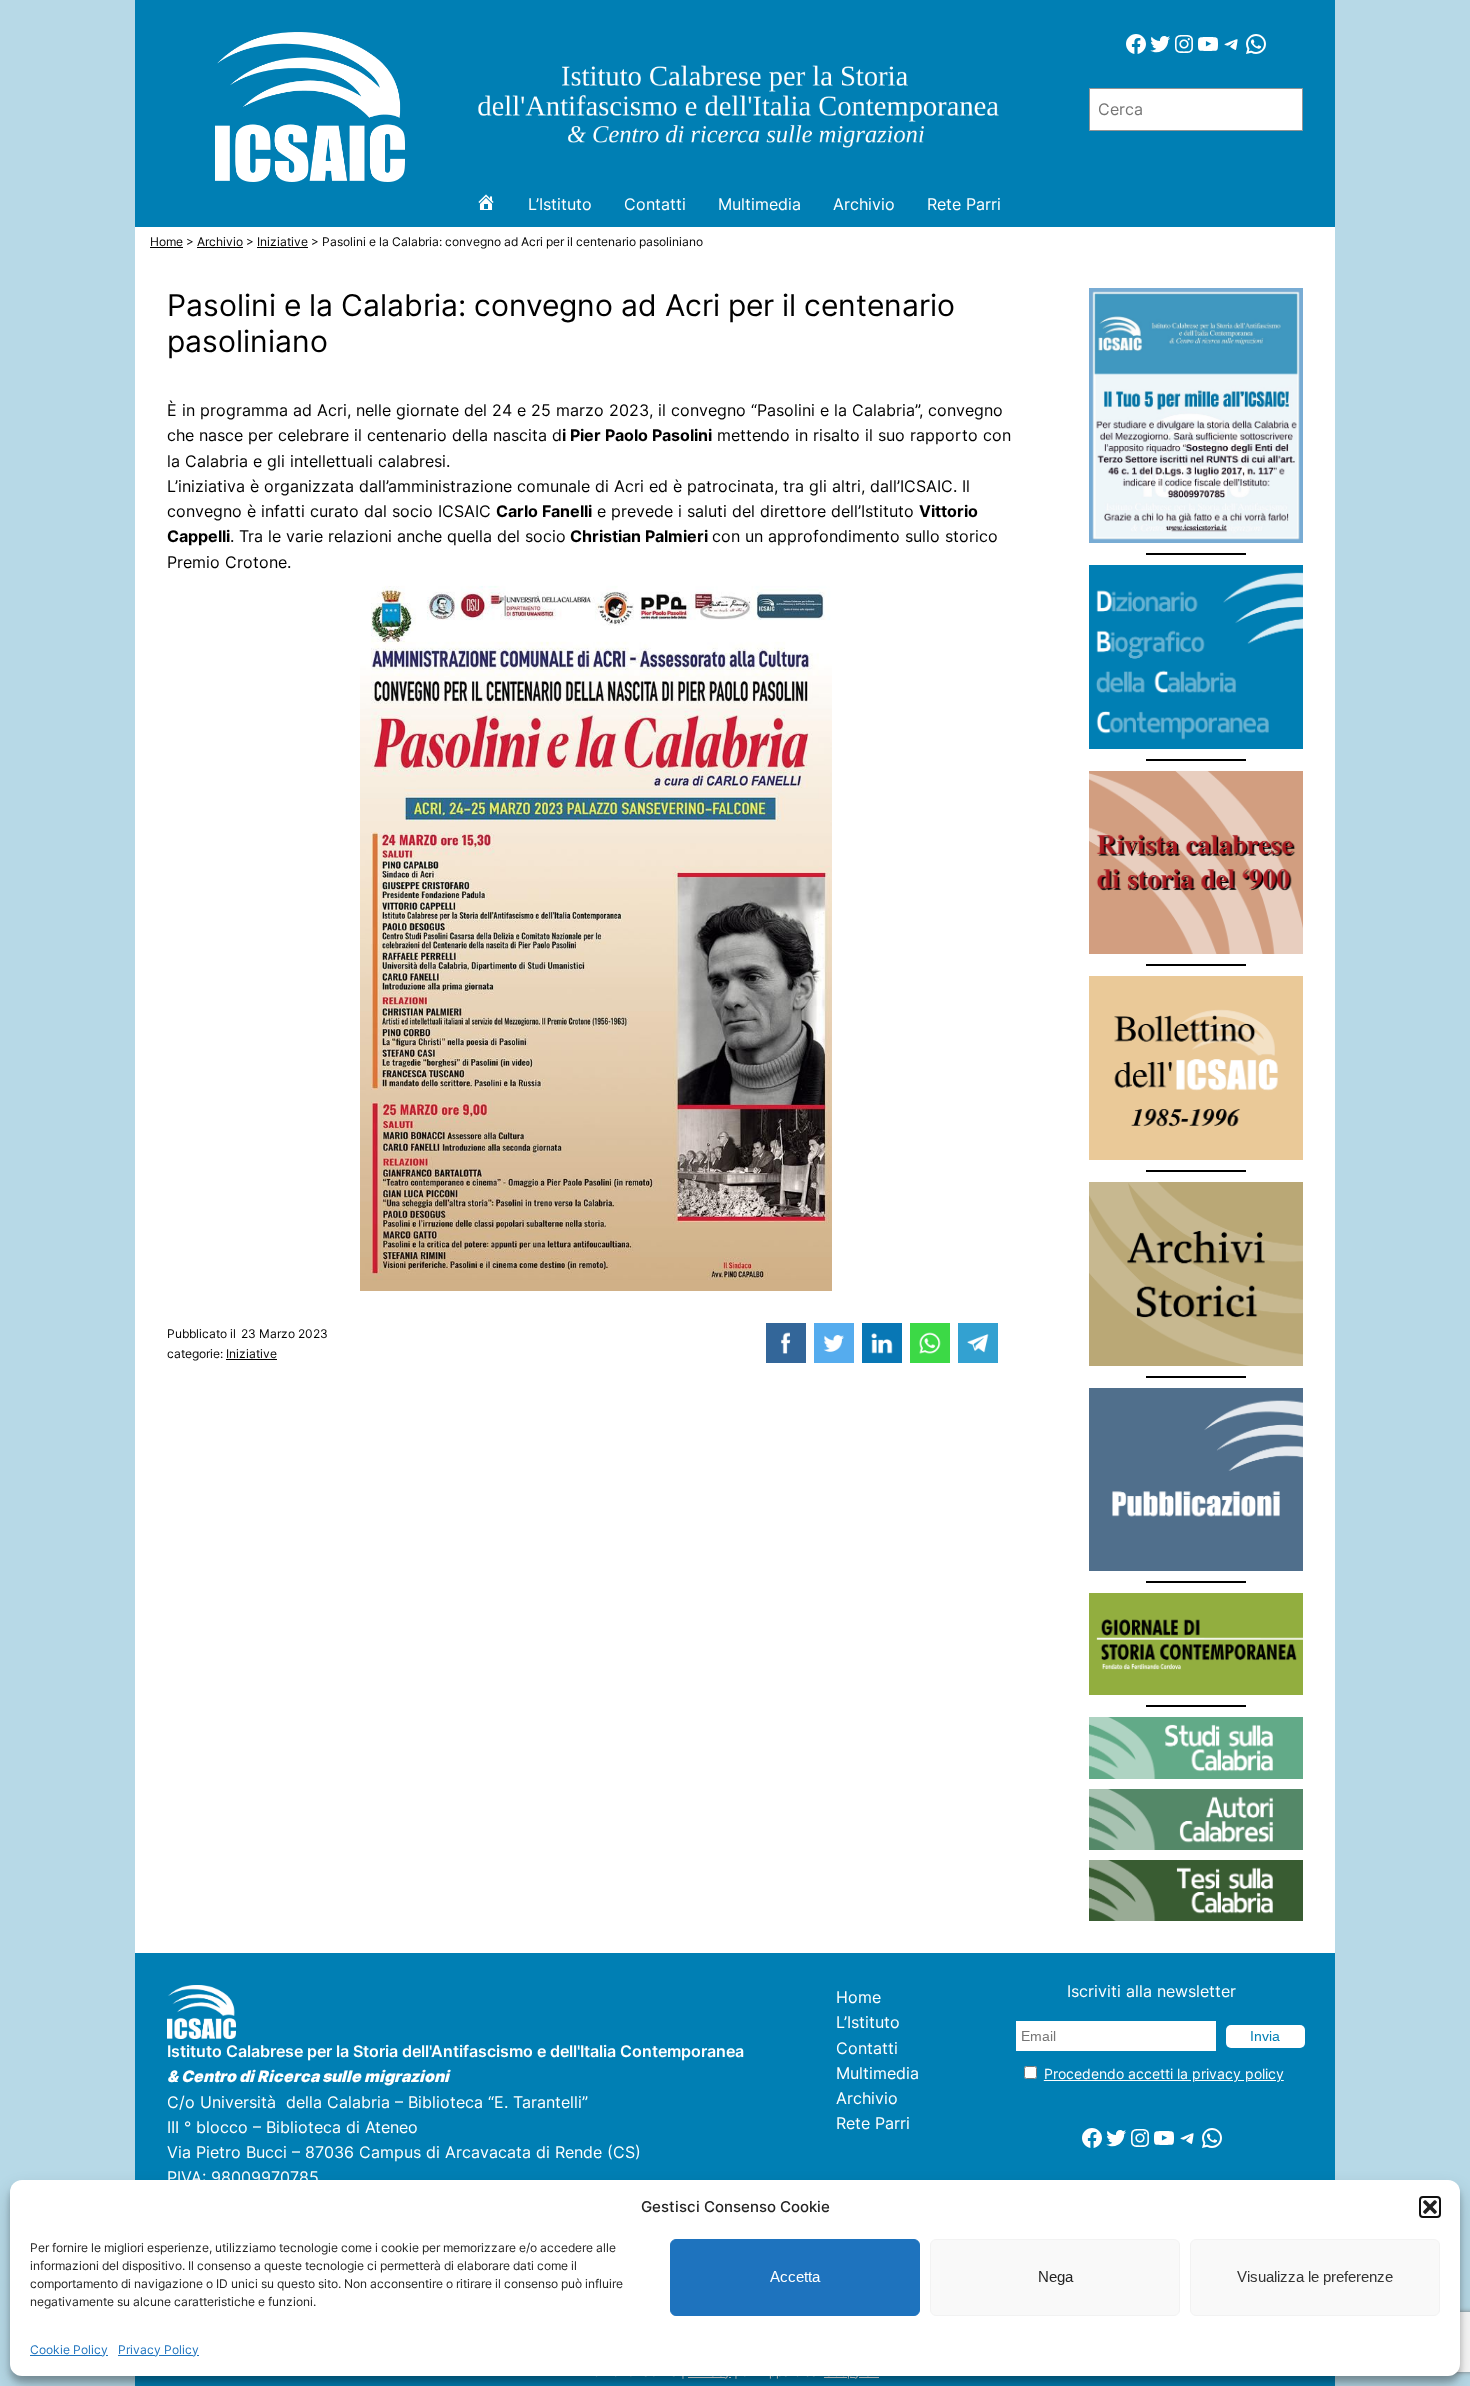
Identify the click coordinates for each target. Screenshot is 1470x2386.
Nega (1055, 2276)
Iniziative (251, 1353)
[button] (1430, 2207)
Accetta (795, 2276)
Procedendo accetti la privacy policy (1164, 2073)
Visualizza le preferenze (1315, 2276)
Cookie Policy (69, 2349)
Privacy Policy (158, 2349)
